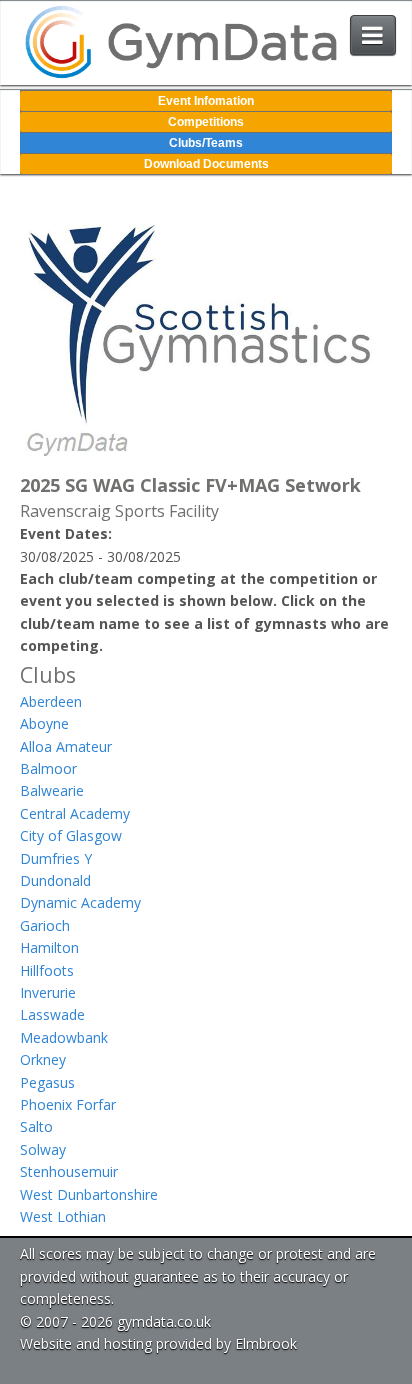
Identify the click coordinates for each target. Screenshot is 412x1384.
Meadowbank (64, 1037)
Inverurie (48, 992)
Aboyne (44, 723)
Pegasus (47, 1082)
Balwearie (52, 790)
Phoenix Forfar (68, 1104)
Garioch (45, 925)
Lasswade (52, 1014)
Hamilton (49, 947)
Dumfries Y (56, 858)
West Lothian (63, 1216)
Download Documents (206, 164)
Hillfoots (47, 970)
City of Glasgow (71, 835)
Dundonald (55, 880)
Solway (43, 1149)
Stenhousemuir (69, 1171)
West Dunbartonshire (89, 1194)
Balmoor (48, 768)
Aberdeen (51, 701)
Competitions (206, 122)
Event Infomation (206, 101)
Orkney (43, 1059)
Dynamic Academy (80, 902)
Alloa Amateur (66, 746)
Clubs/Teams (206, 143)
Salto (36, 1126)
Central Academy (75, 813)
